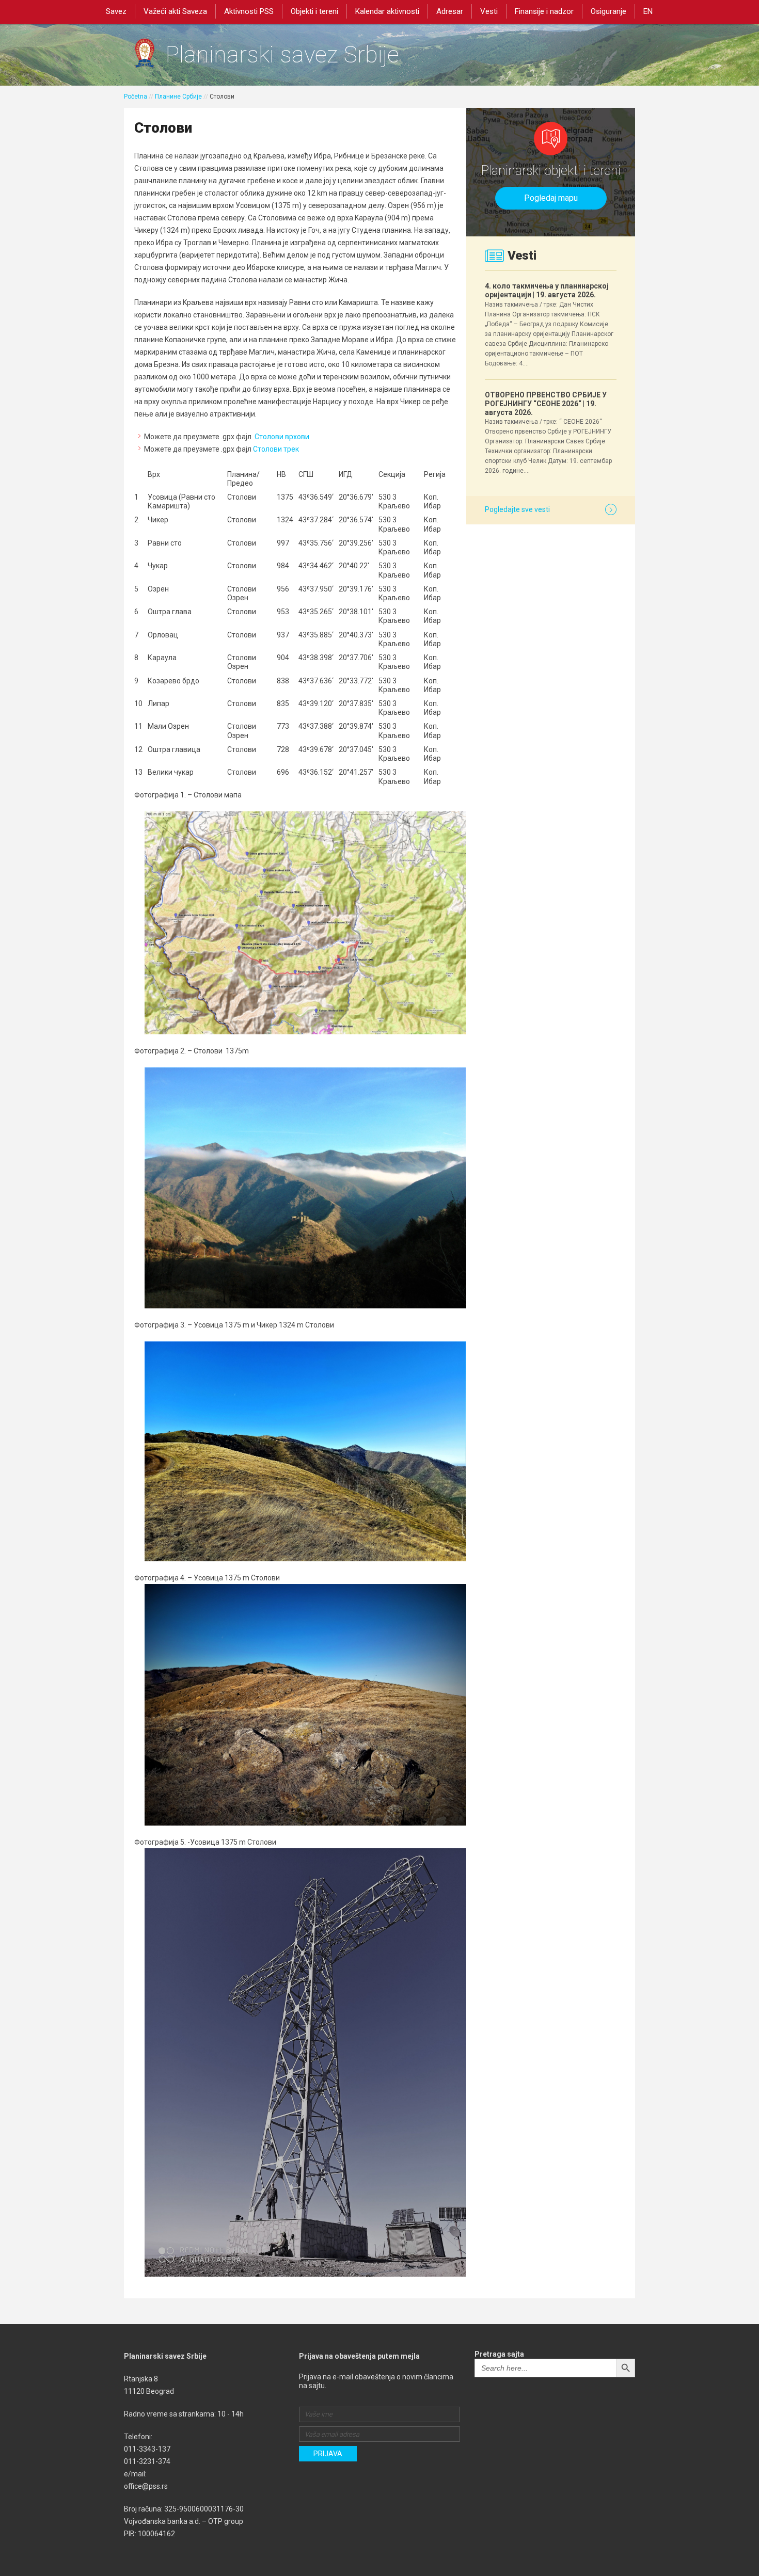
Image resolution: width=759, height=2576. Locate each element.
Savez (116, 11)
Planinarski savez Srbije (282, 54)
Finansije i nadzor (544, 11)
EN (648, 11)
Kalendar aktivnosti (387, 11)
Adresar (450, 11)
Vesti (489, 11)
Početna (136, 97)
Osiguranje (608, 11)
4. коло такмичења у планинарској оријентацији (547, 290)
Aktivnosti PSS (249, 11)
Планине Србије (178, 97)
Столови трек (276, 449)
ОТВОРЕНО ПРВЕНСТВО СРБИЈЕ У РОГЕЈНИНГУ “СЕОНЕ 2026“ (546, 404)
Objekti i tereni (314, 11)
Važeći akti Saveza (175, 11)
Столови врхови (282, 437)
